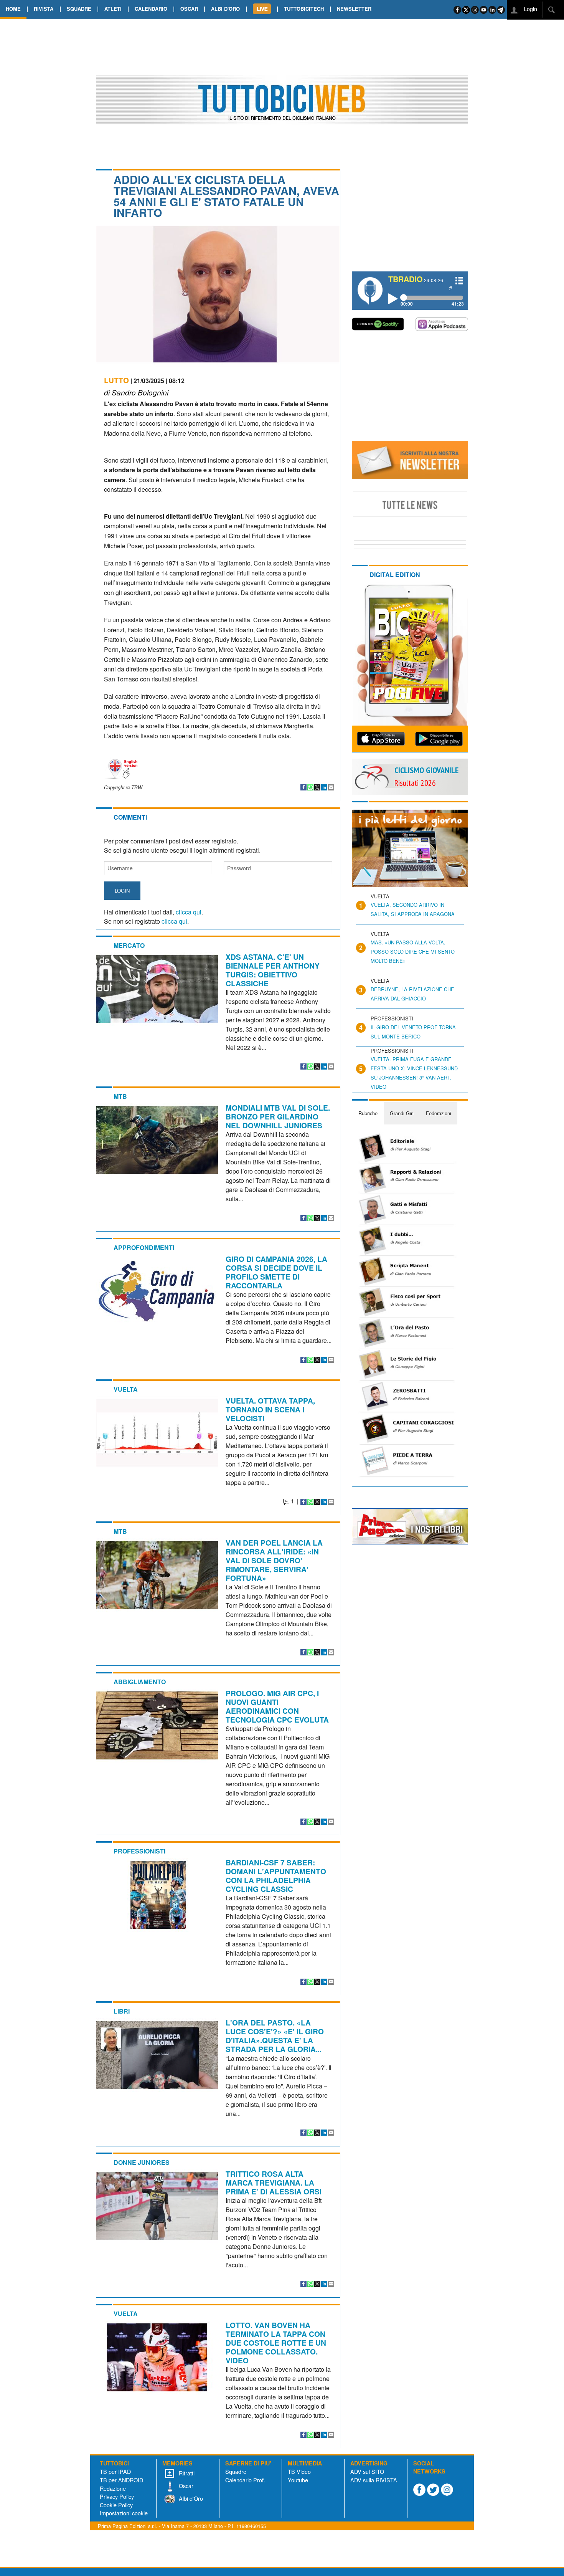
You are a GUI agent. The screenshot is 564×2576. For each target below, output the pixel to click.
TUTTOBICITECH (304, 9)
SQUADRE (79, 9)
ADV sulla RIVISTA (374, 2480)
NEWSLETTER (354, 9)
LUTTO (116, 380)
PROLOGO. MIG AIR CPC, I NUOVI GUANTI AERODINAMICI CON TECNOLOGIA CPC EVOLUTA (277, 1706)
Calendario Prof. (245, 2480)
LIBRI (122, 2011)
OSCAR (189, 9)
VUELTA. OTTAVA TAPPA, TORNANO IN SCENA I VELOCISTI (270, 1409)
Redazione (113, 2488)
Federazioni (439, 1113)
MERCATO (129, 945)
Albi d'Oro (190, 2498)
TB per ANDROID (121, 2480)
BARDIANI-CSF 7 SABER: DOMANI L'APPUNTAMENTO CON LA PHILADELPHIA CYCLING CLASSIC (276, 1876)
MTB (120, 1096)
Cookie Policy (116, 2505)
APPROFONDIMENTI (144, 1247)
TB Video (299, 2471)
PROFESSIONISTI (139, 1851)
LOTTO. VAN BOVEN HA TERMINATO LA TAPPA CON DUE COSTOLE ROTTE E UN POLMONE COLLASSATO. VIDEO (276, 2343)
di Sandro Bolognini (136, 392)
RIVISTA (44, 9)
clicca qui (189, 912)
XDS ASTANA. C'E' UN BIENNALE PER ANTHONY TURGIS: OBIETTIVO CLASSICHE (273, 970)
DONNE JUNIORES (142, 2162)
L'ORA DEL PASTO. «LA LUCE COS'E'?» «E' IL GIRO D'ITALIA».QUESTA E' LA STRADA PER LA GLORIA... (275, 2036)
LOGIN (122, 890)
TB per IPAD (115, 2471)
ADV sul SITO (367, 2471)
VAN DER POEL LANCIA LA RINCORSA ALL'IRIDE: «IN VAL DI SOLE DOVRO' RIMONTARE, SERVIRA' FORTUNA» (274, 1560)
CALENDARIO (151, 9)
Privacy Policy (117, 2496)
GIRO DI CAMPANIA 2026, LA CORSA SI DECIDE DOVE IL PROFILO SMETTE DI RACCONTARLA (276, 1272)
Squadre (236, 2471)
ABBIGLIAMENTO (140, 1682)
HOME (13, 9)
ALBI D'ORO (225, 9)
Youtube (298, 2480)
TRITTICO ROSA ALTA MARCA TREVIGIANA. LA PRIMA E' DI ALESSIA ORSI (274, 2182)
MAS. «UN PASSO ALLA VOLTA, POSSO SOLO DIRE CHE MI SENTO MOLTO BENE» (413, 952)
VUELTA (126, 1389)
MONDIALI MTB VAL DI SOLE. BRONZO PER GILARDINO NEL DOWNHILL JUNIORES (278, 1116)
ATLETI (113, 9)
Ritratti (186, 2473)
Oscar (185, 2486)
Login (530, 9)
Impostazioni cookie (124, 2513)
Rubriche (368, 1113)
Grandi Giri (402, 1113)
